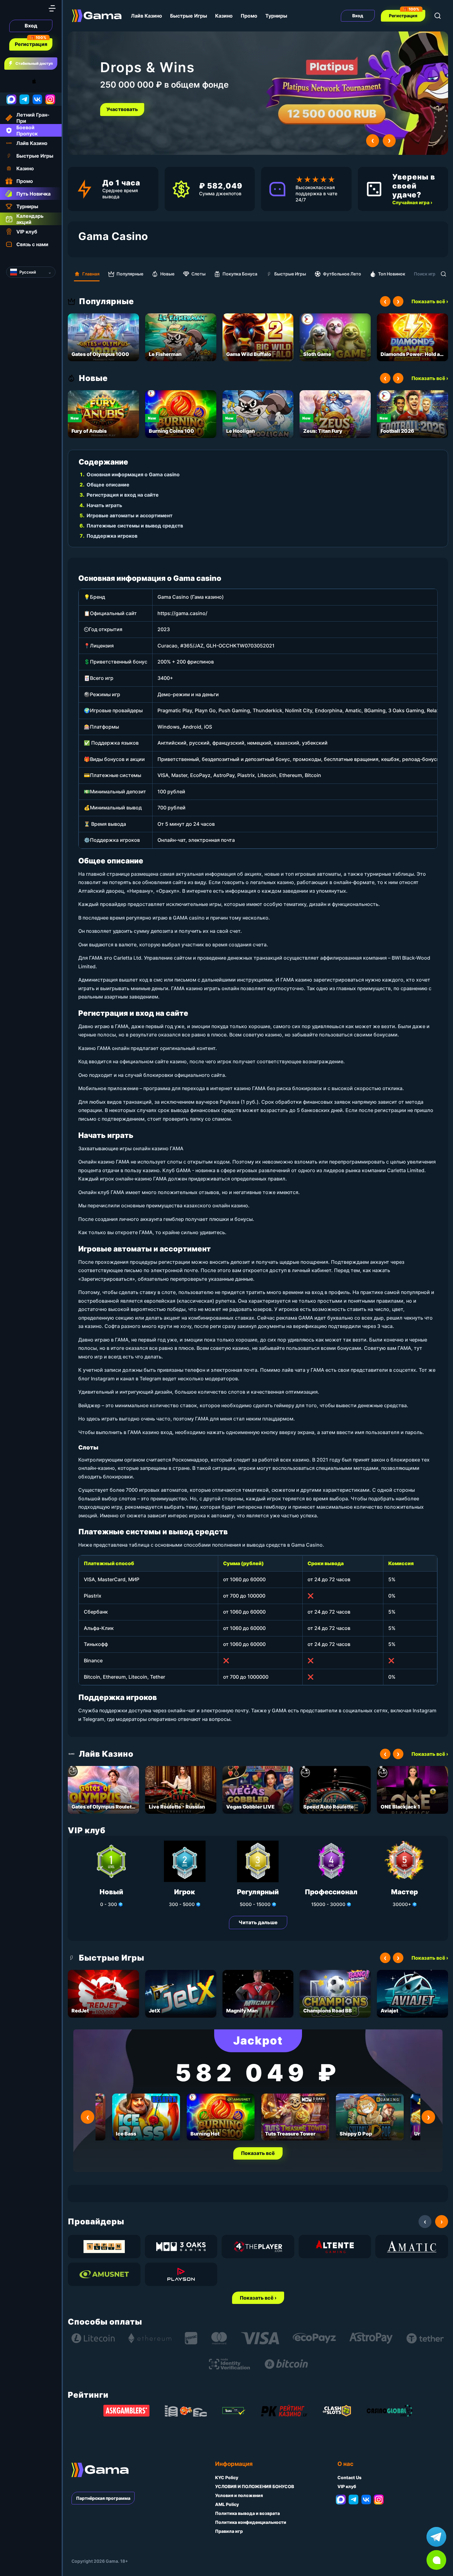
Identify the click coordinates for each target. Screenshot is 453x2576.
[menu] (52, 8)
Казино (224, 16)
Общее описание (108, 485)
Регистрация (31, 44)
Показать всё (258, 2153)
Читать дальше (258, 1922)
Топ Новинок (392, 274)
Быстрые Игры (189, 16)
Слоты (198, 274)
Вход (31, 26)
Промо (249, 16)
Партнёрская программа (103, 2498)
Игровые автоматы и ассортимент (130, 515)
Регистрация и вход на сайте (123, 495)
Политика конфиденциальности (251, 2522)
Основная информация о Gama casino (133, 474)
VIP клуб (347, 2486)
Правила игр (229, 2531)
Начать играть (104, 505)
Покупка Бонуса (240, 274)
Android (11, 81)
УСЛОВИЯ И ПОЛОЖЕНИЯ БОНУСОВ (255, 2486)
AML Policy (227, 2504)
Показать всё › (430, 301)
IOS (41, 81)
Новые (167, 274)
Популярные (130, 274)
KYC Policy (227, 2477)
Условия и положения (239, 2495)
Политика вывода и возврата (247, 2513)
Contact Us (349, 2477)
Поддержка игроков (112, 536)
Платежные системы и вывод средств (135, 526)
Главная (91, 274)
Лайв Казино (147, 16)
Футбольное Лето (342, 274)
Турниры (276, 16)
